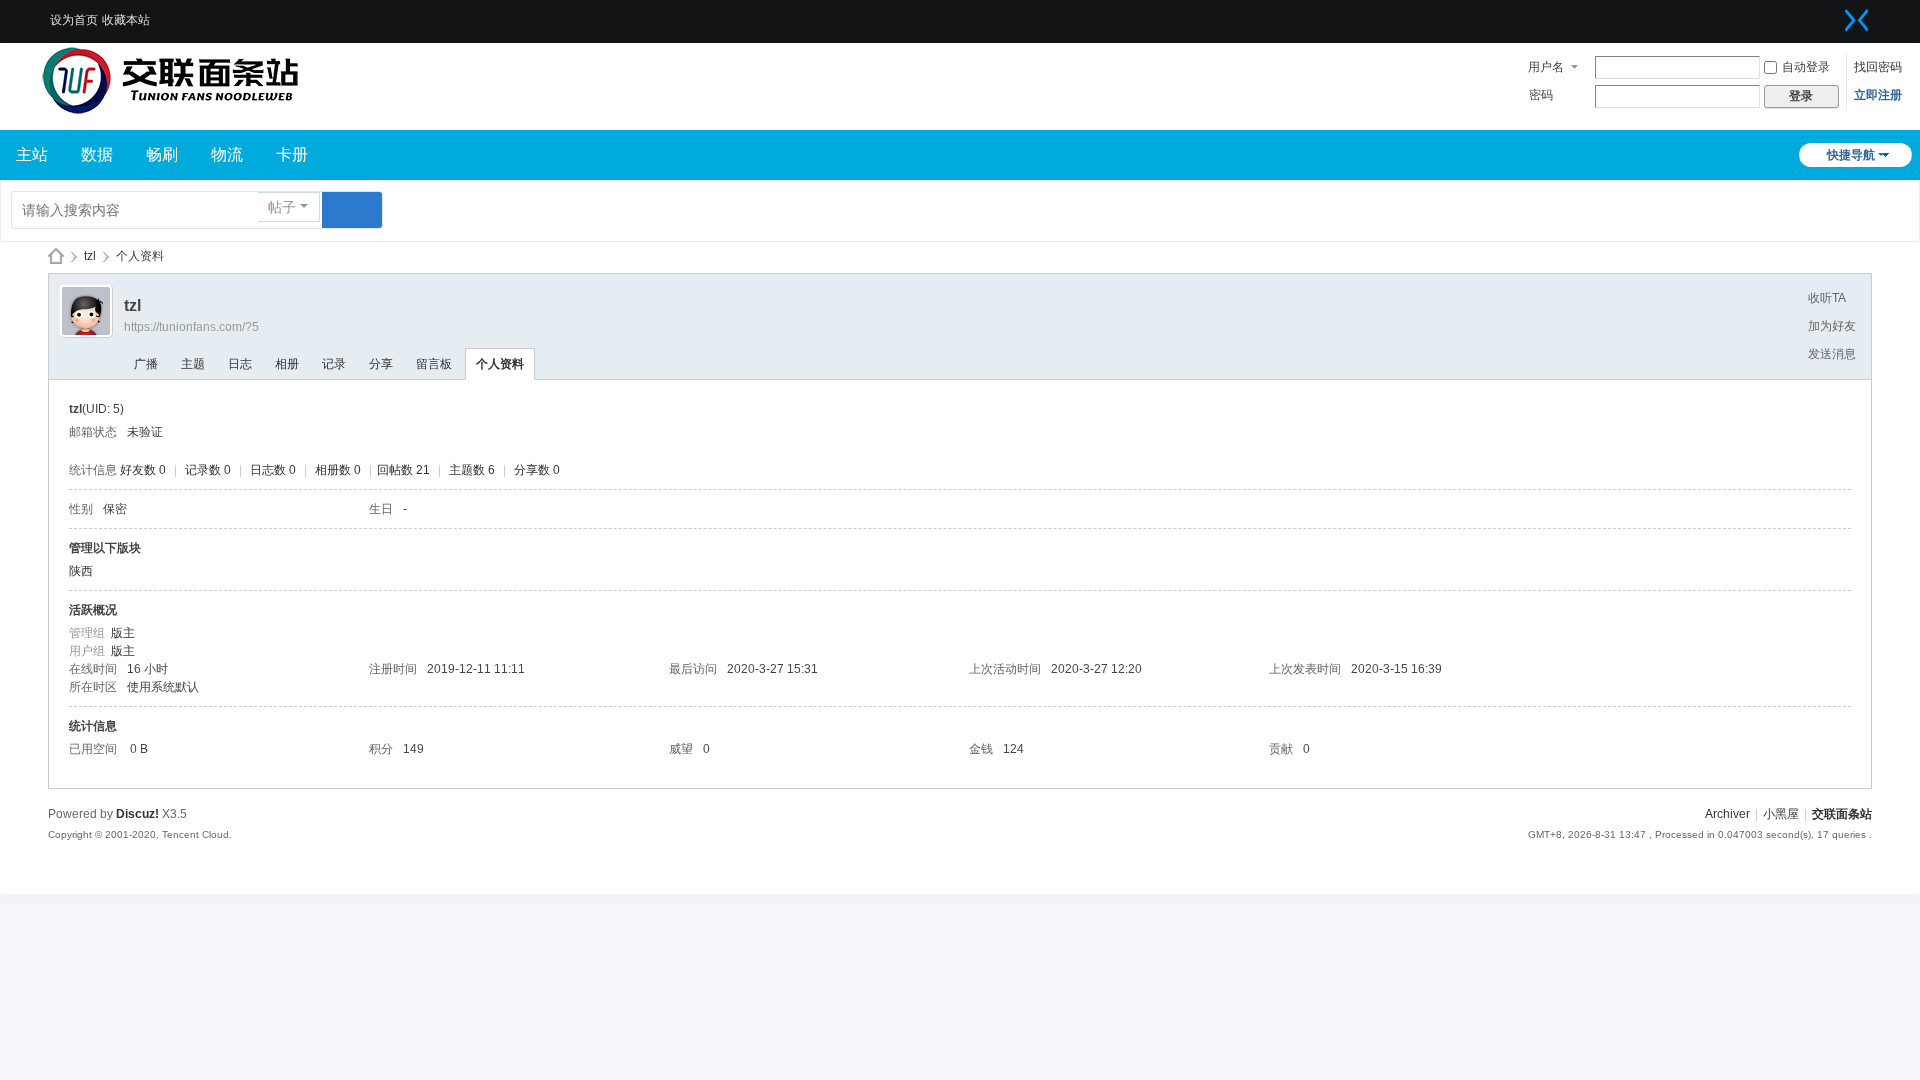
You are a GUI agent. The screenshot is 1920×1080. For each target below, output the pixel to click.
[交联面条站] (170, 80)
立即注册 (1878, 95)
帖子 (282, 207)
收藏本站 (126, 20)
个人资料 (500, 364)
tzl (90, 256)
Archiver (1727, 814)
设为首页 (74, 20)
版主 (123, 633)
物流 (227, 154)
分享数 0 (537, 470)
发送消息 (1832, 354)
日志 (240, 364)
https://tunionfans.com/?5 (191, 327)
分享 (381, 364)
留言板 (434, 364)
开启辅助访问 (1832, 14)
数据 (97, 154)
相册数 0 (338, 470)
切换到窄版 (1857, 20)
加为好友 (1832, 326)
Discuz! (137, 814)
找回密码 (1878, 67)
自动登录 (1806, 67)
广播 (146, 364)
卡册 (292, 154)
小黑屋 (1781, 814)
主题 (193, 364)
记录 (334, 364)
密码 (1541, 95)
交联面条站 (56, 256)
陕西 (81, 571)
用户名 (1546, 67)
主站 (32, 154)
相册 (287, 364)
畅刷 (162, 154)
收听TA (1827, 298)
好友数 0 (143, 470)
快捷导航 (1851, 155)
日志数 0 (273, 470)
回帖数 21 (403, 470)
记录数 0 (208, 470)
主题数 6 (472, 470)
